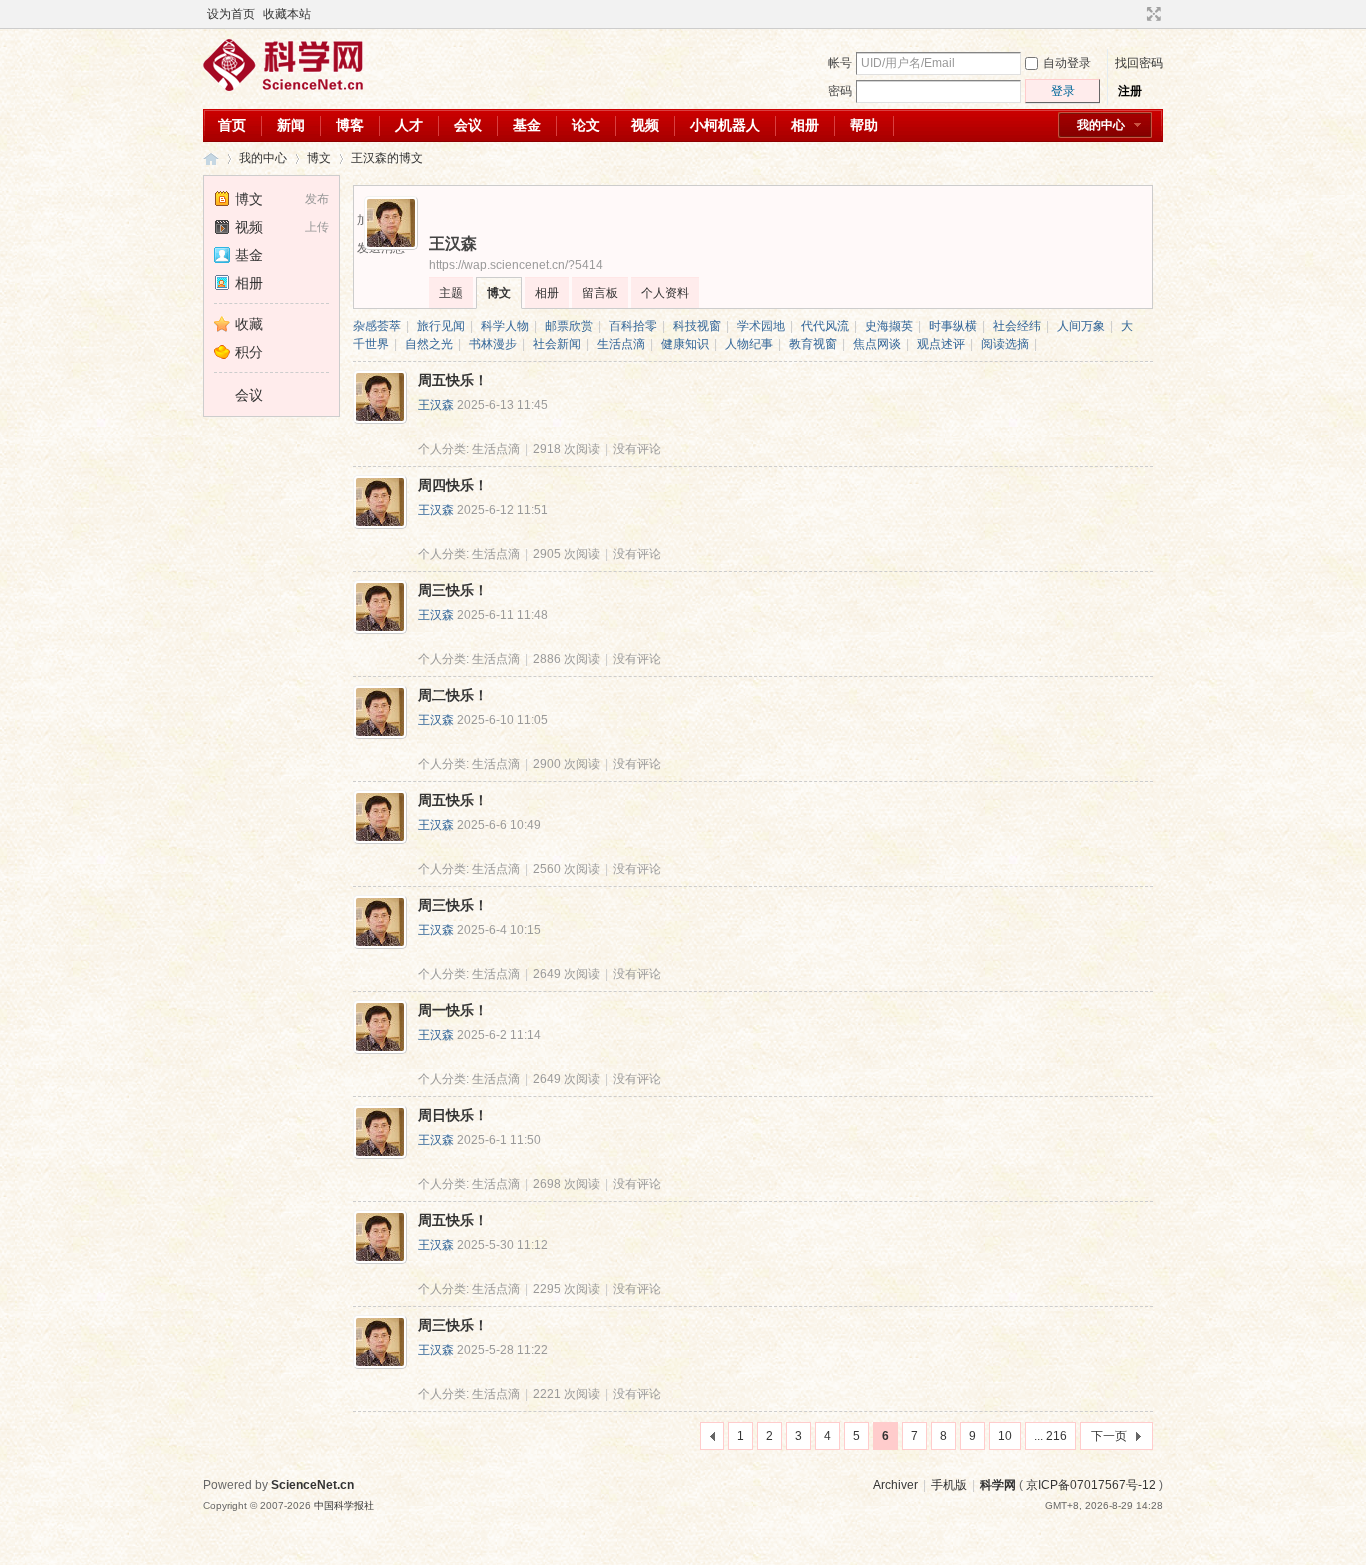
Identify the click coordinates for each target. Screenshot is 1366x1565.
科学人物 (505, 326)
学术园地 (761, 326)
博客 (350, 125)
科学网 (211, 158)
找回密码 (1139, 63)
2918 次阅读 (566, 449)
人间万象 (1081, 326)
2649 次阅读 (566, 974)
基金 (527, 125)
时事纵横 (953, 326)
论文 (586, 125)
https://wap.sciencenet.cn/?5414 (516, 265)
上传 (317, 227)
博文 (319, 158)
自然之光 (429, 344)
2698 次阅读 (566, 1184)
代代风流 (825, 326)
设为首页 (231, 14)
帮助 (864, 125)
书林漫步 (493, 344)
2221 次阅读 (566, 1394)
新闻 (291, 125)
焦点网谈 (877, 344)
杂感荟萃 (377, 326)
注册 (1130, 91)
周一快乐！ (453, 1010)
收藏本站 (287, 14)
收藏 (249, 324)
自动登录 (1067, 63)
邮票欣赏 (569, 326)
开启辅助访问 (1135, 14)
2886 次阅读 (566, 659)
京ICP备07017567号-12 (1091, 1485)
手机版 (949, 1485)
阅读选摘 (1005, 344)
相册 (805, 125)
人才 (409, 125)
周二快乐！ (453, 695)
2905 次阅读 (566, 554)
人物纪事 (749, 344)
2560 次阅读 (566, 869)
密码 (840, 91)
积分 (249, 352)
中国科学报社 (344, 1505)
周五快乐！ (453, 380)
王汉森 (436, 405)
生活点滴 (621, 344)
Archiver (895, 1485)
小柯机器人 (725, 125)
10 (1005, 1436)
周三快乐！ (453, 590)
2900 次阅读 (566, 764)
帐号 (840, 63)
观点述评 (941, 344)
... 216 (1050, 1436)
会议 (468, 125)
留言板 (600, 293)
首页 (232, 125)
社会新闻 (557, 344)
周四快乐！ (453, 485)
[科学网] (283, 87)
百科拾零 (633, 326)
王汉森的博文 (387, 158)
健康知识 (685, 344)
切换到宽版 (1151, 14)
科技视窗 (697, 326)
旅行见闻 (441, 326)
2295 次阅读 (566, 1289)
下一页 (1109, 1436)
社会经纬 (1017, 326)
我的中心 (1101, 125)
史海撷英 (889, 326)
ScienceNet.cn (312, 1485)
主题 (451, 293)
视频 (645, 125)
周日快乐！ (453, 1115)
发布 (317, 199)
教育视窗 (813, 344)
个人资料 (665, 293)
